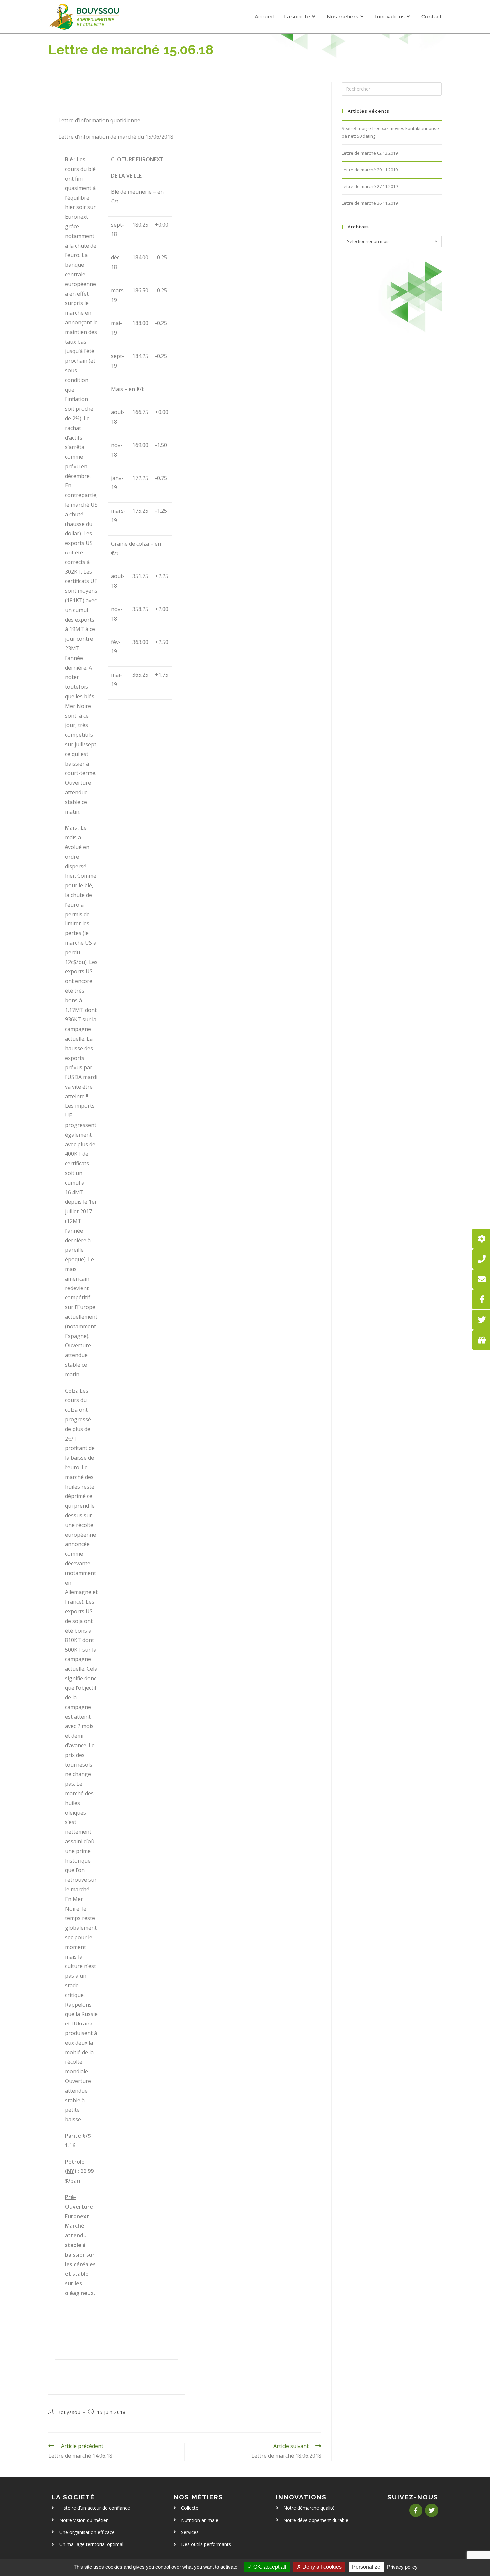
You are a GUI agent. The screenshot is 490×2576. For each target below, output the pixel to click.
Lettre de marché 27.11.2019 (370, 186)
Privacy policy (402, 2567)
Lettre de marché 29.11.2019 (370, 170)
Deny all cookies (321, 2567)
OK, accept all (269, 2567)
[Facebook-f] (416, 2510)
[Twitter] (432, 2510)
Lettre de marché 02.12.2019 (370, 153)
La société (73, 2497)
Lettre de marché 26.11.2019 (370, 203)
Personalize (366, 2567)
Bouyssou (69, 2412)
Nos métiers (198, 2497)
